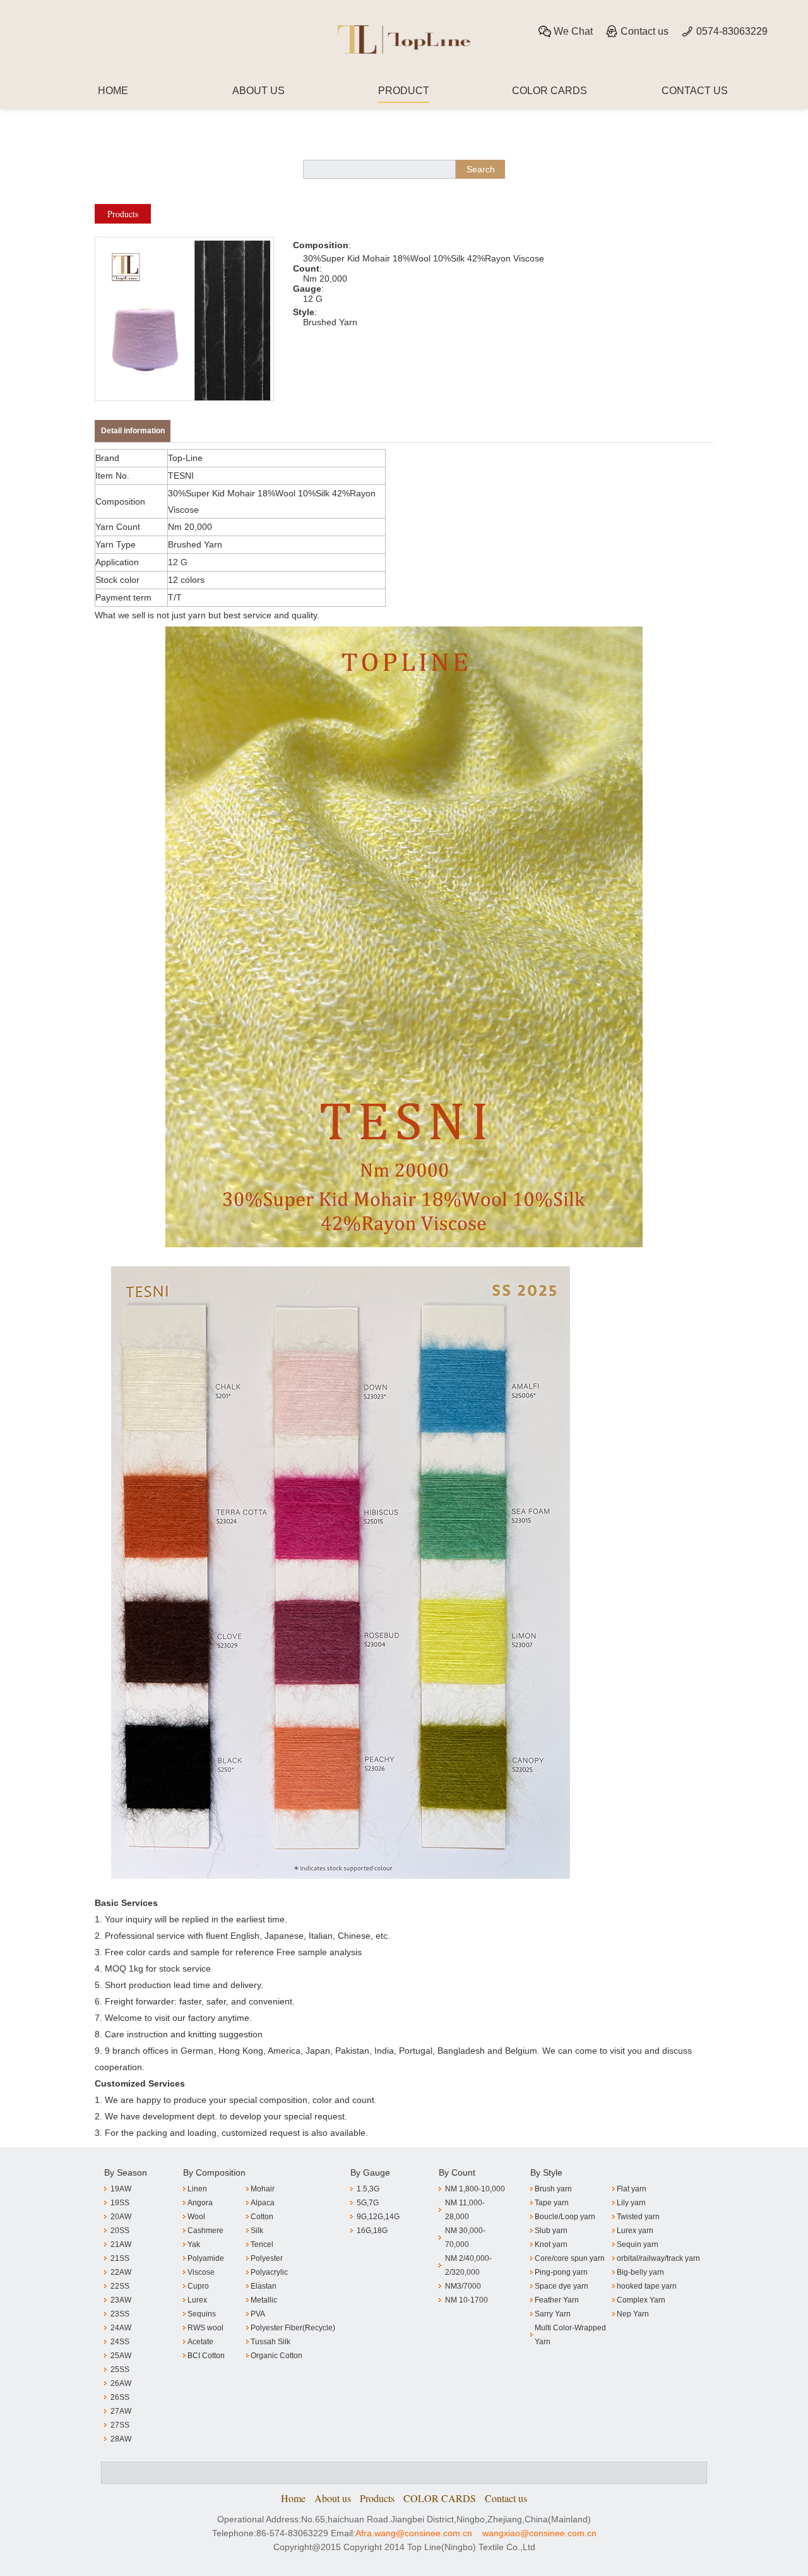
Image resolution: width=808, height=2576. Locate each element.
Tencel (262, 2244)
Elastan (264, 2286)
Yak (194, 2244)
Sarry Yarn (553, 2314)
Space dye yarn (561, 2286)
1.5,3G (368, 2189)
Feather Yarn (557, 2300)
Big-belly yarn (640, 2272)
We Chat (573, 31)
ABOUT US (258, 91)
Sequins (202, 2314)
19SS (120, 2203)
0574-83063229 (732, 31)
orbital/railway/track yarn (658, 2258)
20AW (121, 2217)
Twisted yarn (638, 2217)
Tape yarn (552, 2203)
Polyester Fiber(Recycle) (293, 2328)
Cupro (198, 2286)
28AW (121, 2439)
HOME (113, 91)
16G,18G (372, 2231)
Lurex (197, 2300)
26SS (120, 2397)
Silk (257, 2231)
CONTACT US (695, 91)
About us (333, 2498)
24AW (121, 2328)
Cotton (262, 2217)
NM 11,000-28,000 (465, 2210)
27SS (120, 2425)
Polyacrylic (269, 2272)
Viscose (201, 2272)
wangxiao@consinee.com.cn (539, 2533)
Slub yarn (551, 2231)
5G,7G (368, 2203)
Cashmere (205, 2231)
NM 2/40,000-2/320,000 (468, 2265)
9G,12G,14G (378, 2217)
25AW (121, 2356)
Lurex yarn (635, 2231)
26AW (121, 2383)
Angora (200, 2203)
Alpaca (263, 2203)
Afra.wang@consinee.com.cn (414, 2533)
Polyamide (206, 2258)
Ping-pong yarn (561, 2272)
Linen (197, 2189)
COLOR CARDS (550, 91)
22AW (121, 2272)
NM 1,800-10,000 (475, 2189)
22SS (120, 2286)
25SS (120, 2369)
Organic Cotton (276, 2356)
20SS (120, 2231)
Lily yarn (631, 2203)
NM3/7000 (463, 2286)
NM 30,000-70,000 (465, 2238)
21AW (121, 2244)
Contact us (645, 31)
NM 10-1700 (466, 2300)
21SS (120, 2258)
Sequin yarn (638, 2244)
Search (481, 169)
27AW (121, 2411)
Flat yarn (632, 2189)
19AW (121, 2189)
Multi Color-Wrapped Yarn (570, 2335)
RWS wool (205, 2328)
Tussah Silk (270, 2342)
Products (123, 214)
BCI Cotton (206, 2356)
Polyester (267, 2258)
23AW (121, 2300)
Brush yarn (553, 2189)
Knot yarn (551, 2244)
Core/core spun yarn (570, 2258)
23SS (120, 2314)
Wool (196, 2217)
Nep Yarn (633, 2314)
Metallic (264, 2300)
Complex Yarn (641, 2300)
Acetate (200, 2342)
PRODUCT (404, 91)
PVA (258, 2314)
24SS (120, 2342)
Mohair (263, 2189)
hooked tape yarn (647, 2286)
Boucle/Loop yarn (565, 2217)
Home (293, 2498)
